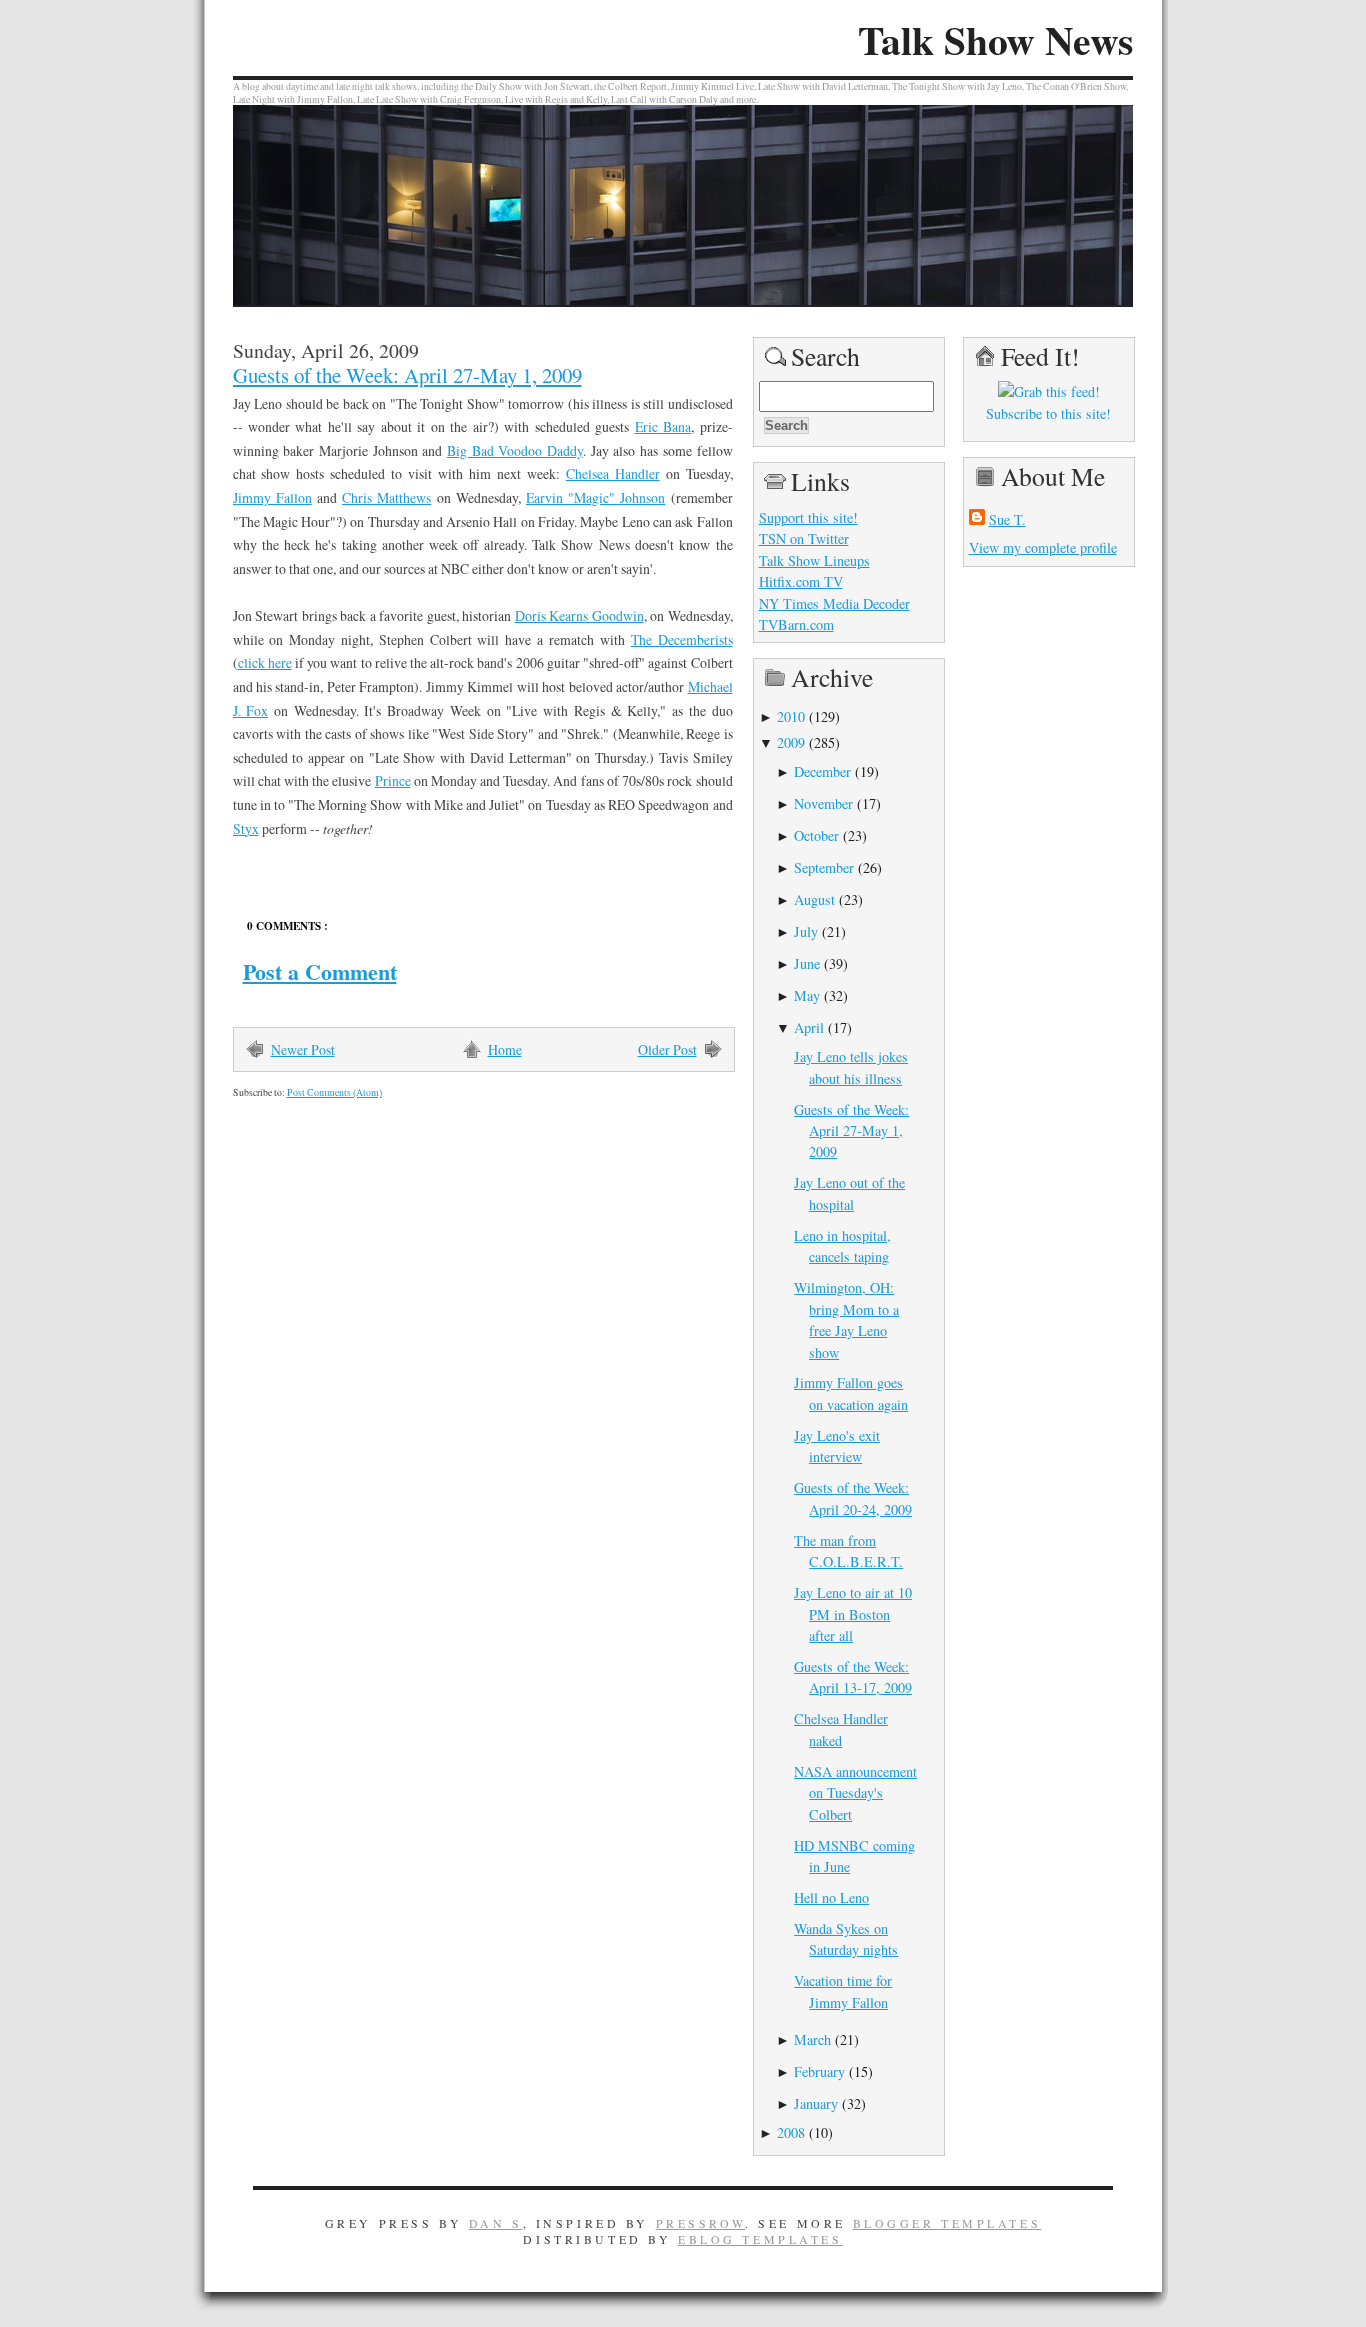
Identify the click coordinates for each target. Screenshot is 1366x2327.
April (809, 1027)
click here (265, 662)
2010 (791, 716)
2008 (791, 2132)
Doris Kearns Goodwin (579, 615)
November (823, 803)
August (814, 899)
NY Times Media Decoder (834, 603)
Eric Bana (663, 426)
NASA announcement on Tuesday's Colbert (855, 1793)
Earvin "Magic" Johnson (595, 497)
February (819, 2071)
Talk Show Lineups (814, 560)
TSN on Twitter (804, 538)
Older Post (667, 1049)
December (822, 771)
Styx (246, 828)
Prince (393, 780)
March (812, 2039)
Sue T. (1007, 519)
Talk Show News (995, 40)
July (806, 931)
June (807, 963)
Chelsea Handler (613, 473)
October (816, 835)
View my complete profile (1043, 547)
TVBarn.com (796, 624)
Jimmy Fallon (272, 497)
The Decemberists (682, 639)
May (807, 995)
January (816, 2103)
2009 (791, 742)
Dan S (496, 2223)
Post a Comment (320, 971)
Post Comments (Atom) (334, 1092)
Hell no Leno (831, 1897)
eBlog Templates (760, 2239)
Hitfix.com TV (801, 581)
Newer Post (303, 1049)
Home (505, 1049)
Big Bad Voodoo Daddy (515, 450)
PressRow (701, 2223)
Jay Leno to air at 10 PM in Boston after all (853, 1614)
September (824, 867)
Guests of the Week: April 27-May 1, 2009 (407, 375)
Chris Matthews (386, 497)
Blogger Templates (947, 2223)
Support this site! (808, 517)
